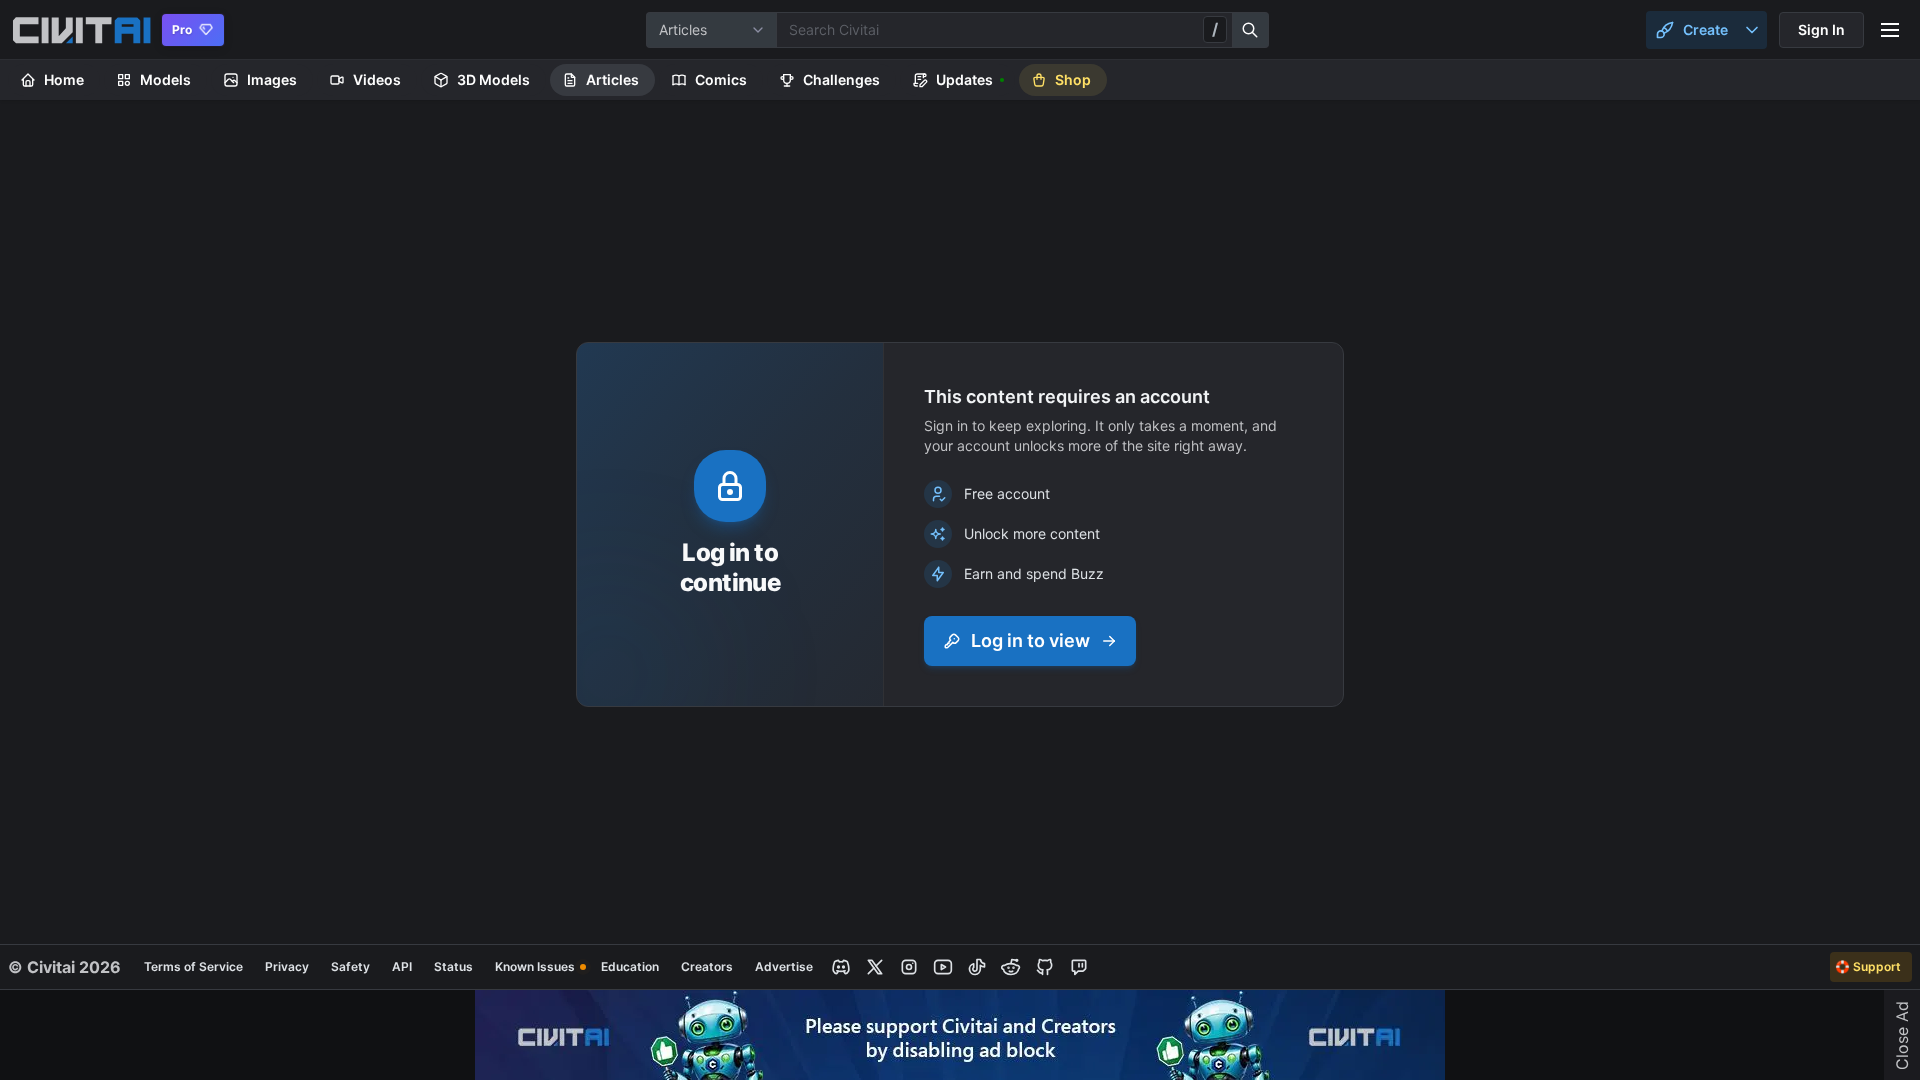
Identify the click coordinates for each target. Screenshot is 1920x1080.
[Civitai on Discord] (841, 967)
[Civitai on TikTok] (977, 967)
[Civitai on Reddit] (1011, 967)
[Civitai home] (81, 30)
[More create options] (1752, 30)
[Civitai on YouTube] (943, 967)
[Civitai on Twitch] (1079, 967)
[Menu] (1890, 30)
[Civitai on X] (875, 967)
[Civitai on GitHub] (1045, 967)
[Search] (1251, 30)
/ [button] (1215, 29)
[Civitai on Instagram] (909, 967)
